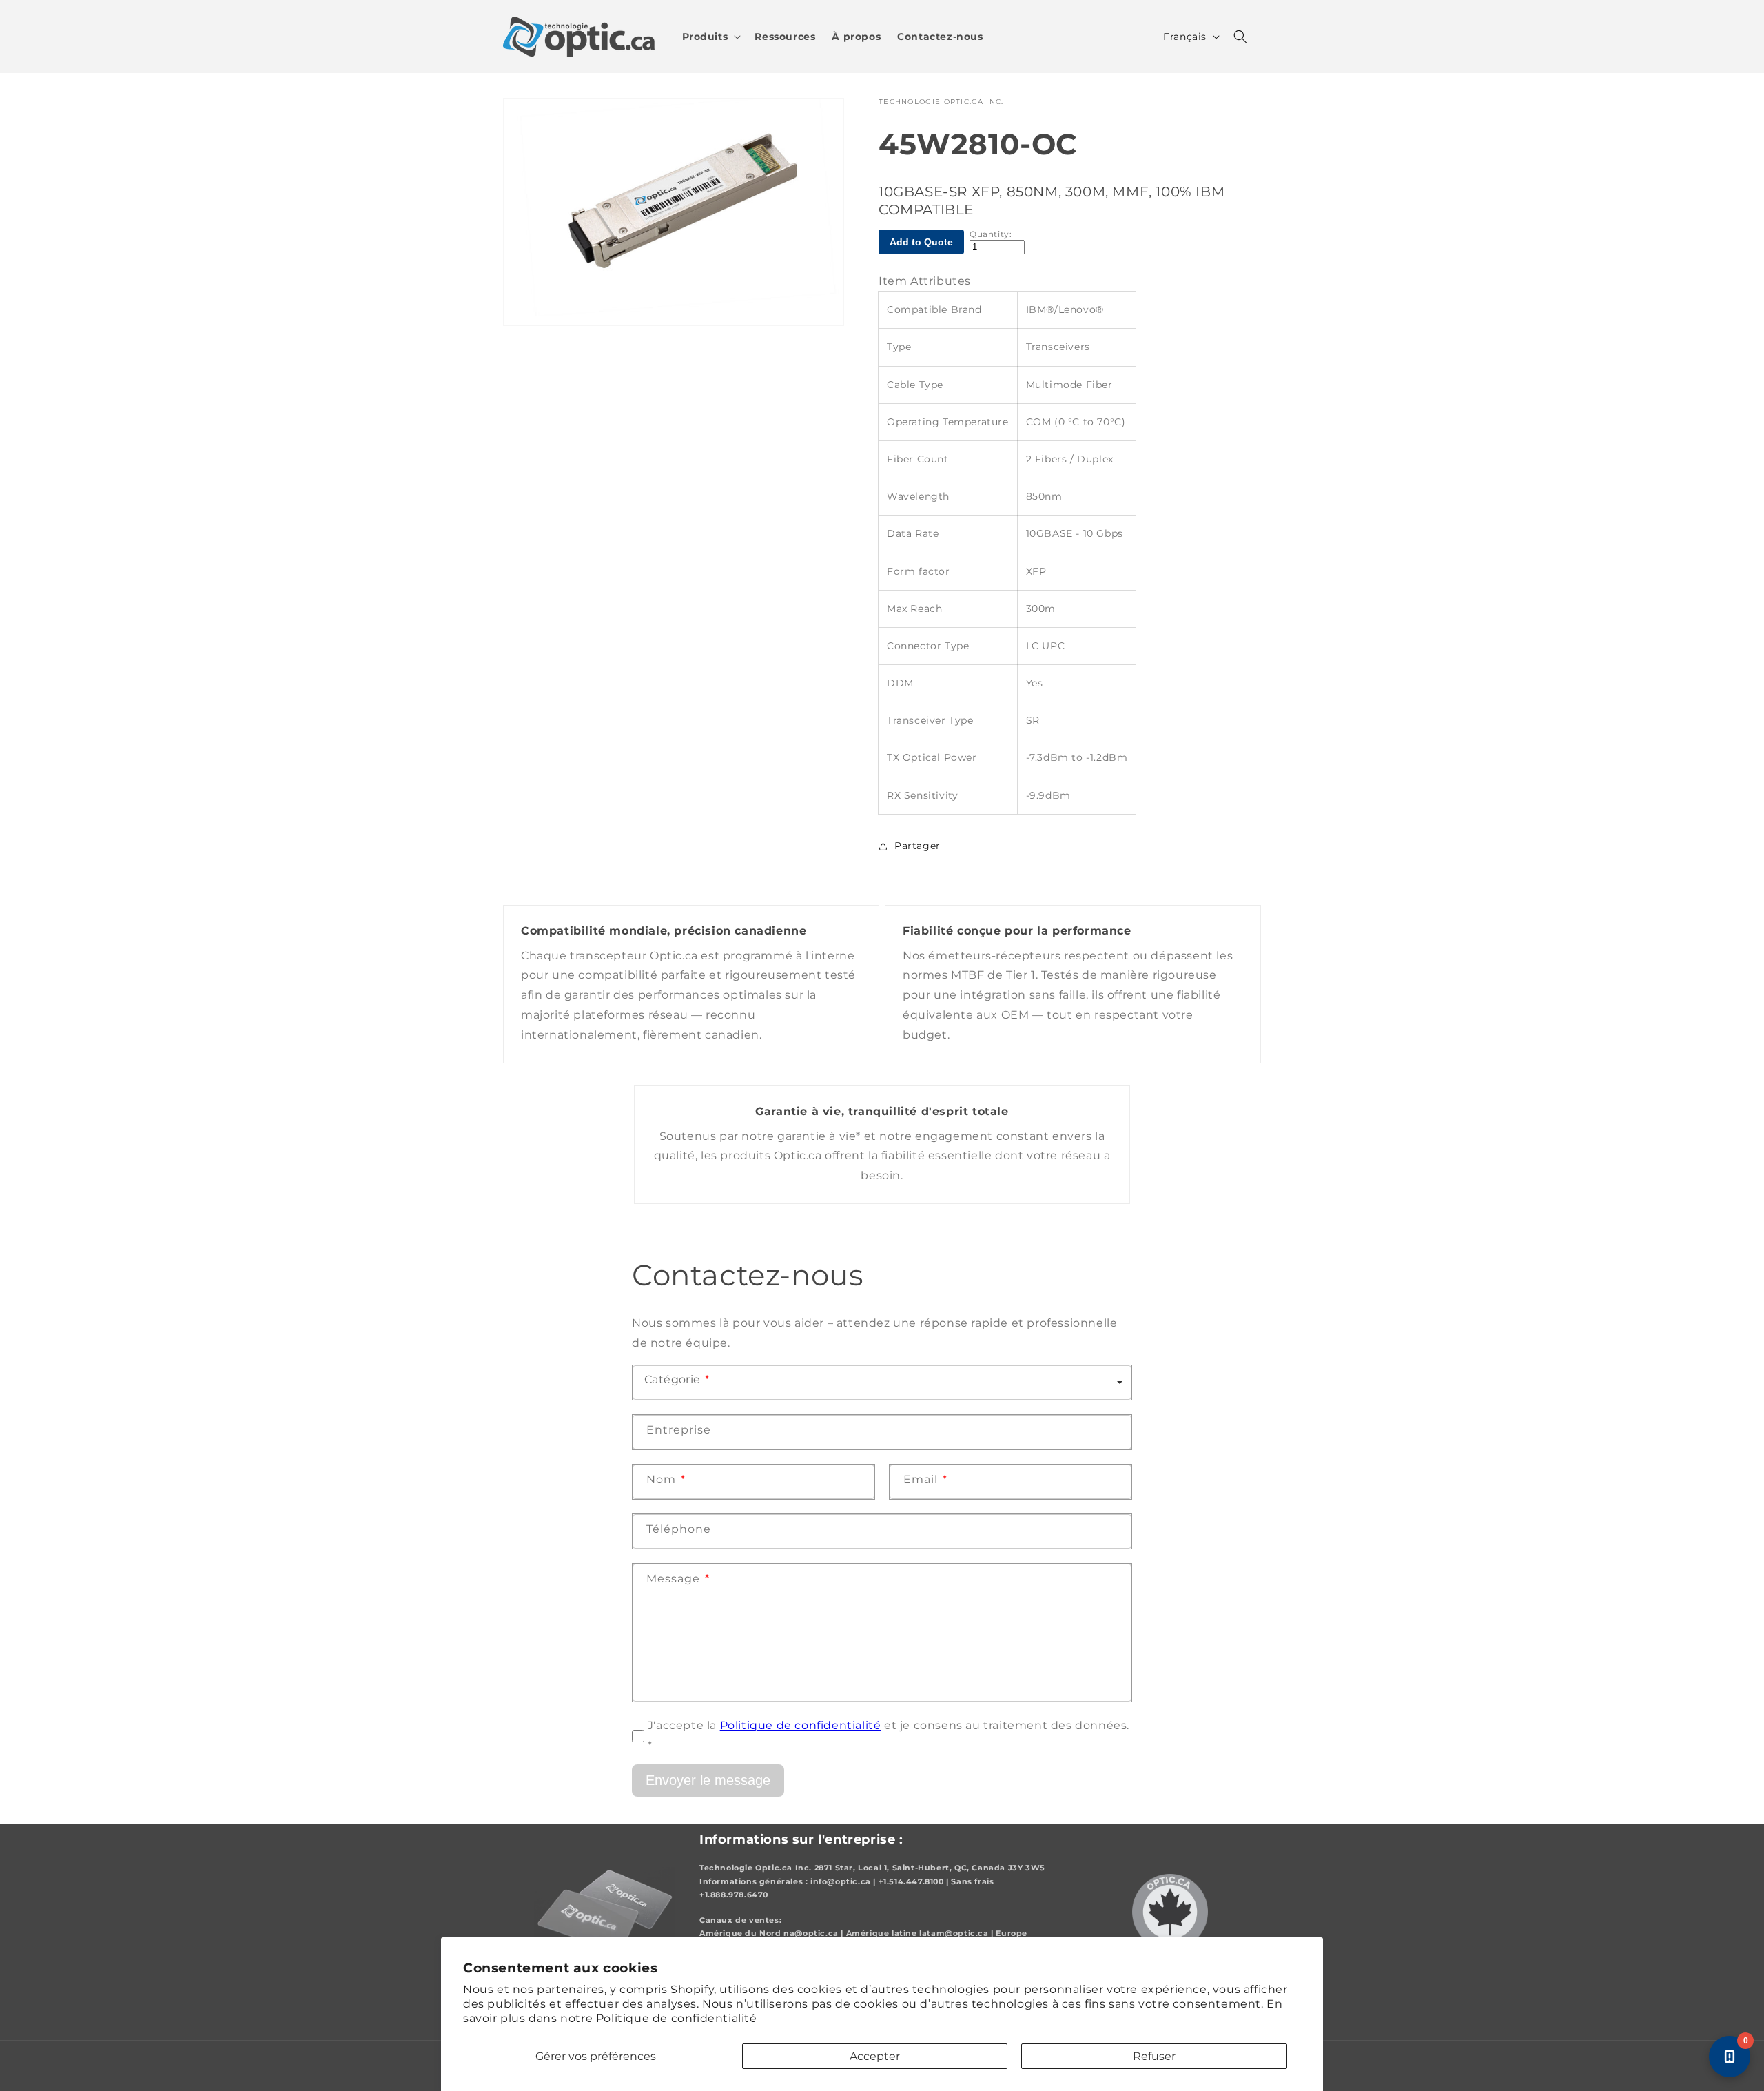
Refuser (1154, 2056)
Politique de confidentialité (677, 2018)
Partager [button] (917, 846)
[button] (710, 37)
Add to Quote (921, 242)
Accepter (875, 2056)
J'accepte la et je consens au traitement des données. (889, 1735)
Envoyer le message (708, 1779)
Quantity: (991, 234)
